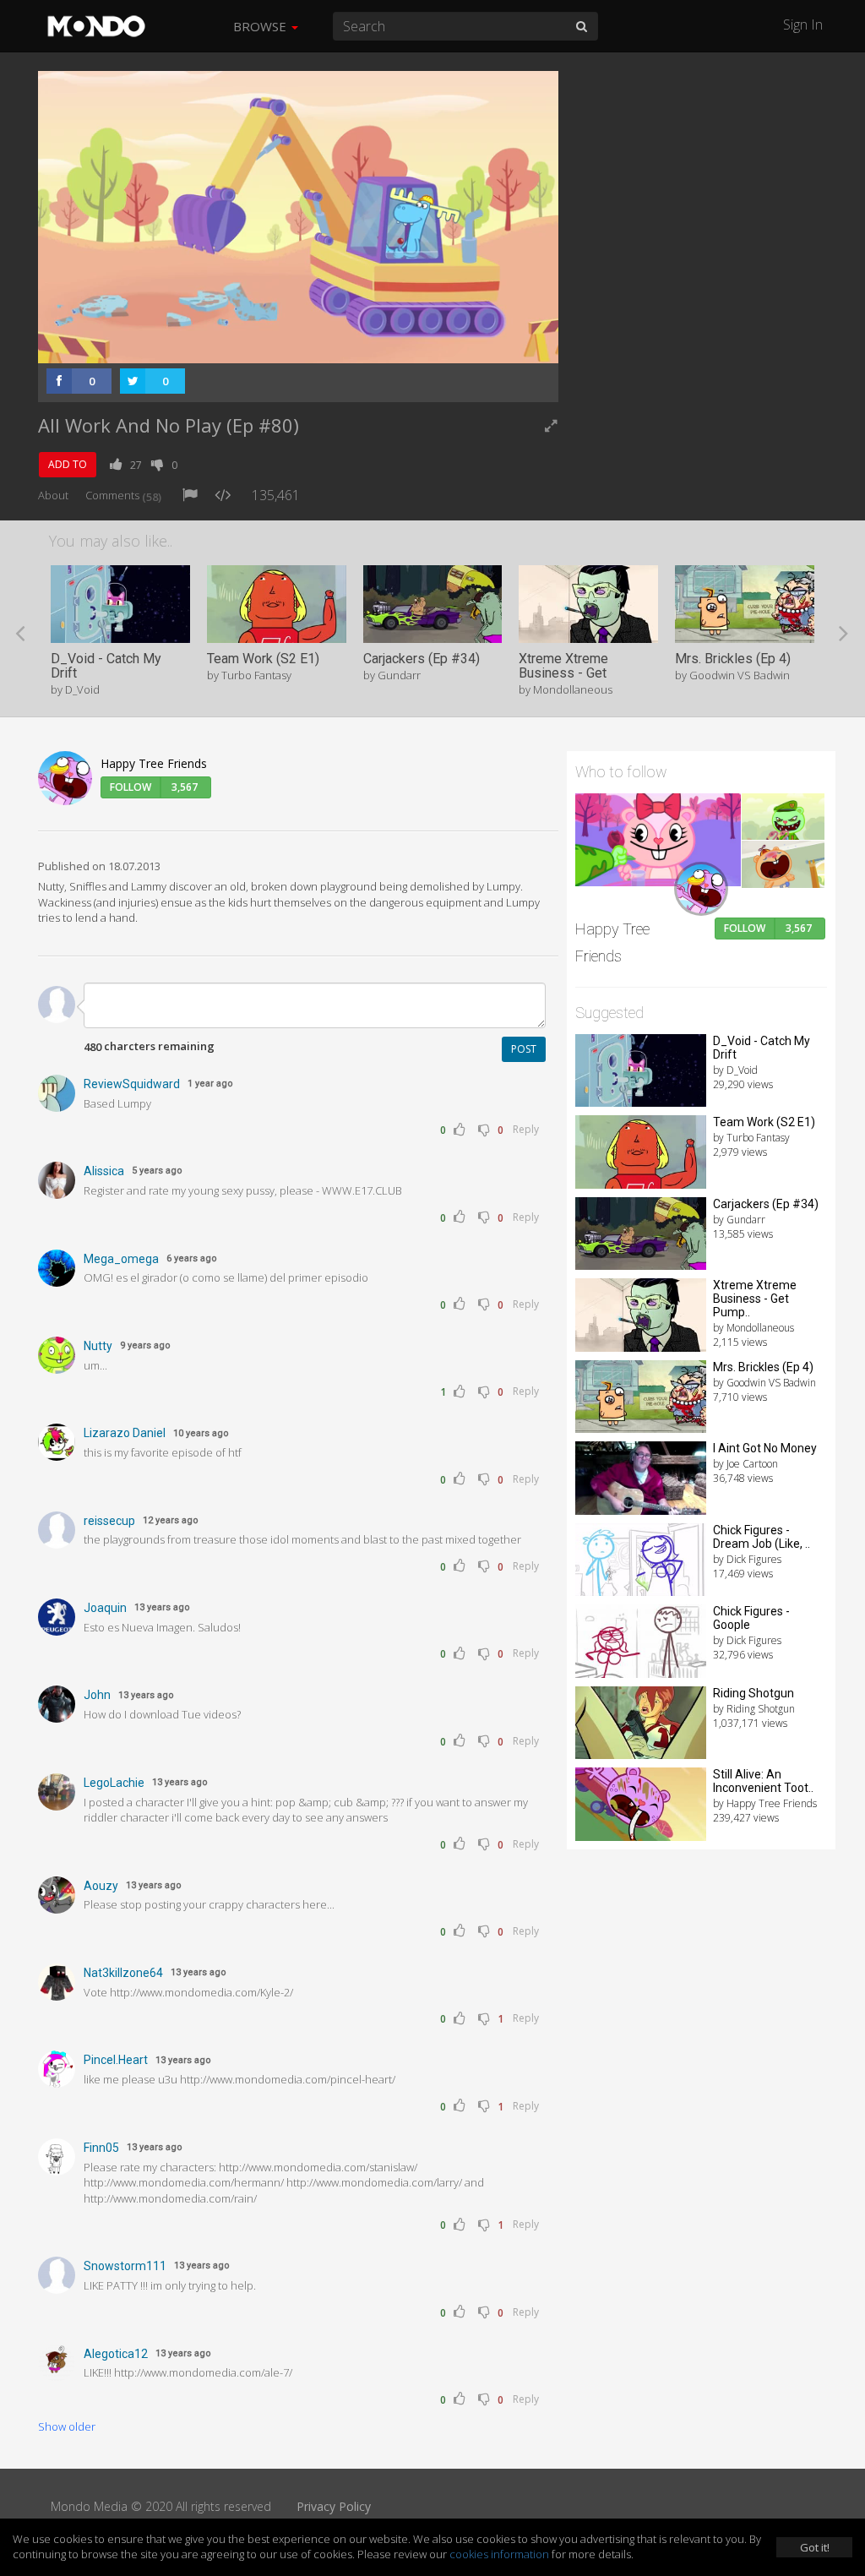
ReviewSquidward (132, 1084)
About (53, 495)
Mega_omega (121, 1259)
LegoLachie (114, 1783)
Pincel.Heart (116, 2060)
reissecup (109, 1521)
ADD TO (68, 464)
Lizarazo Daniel (125, 1433)
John (97, 1695)
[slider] (272, 346)
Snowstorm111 (125, 2266)
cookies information (499, 2554)
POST (524, 1049)
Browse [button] (261, 26)
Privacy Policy (334, 2506)
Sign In (803, 25)
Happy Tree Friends (154, 763)
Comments (123, 495)
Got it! (815, 2547)
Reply (526, 1129)
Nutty (98, 1346)
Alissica (104, 1171)
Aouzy (101, 1886)
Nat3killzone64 (123, 1973)
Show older (67, 2426)
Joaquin (105, 1608)
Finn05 (101, 2148)
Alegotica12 (116, 2354)
